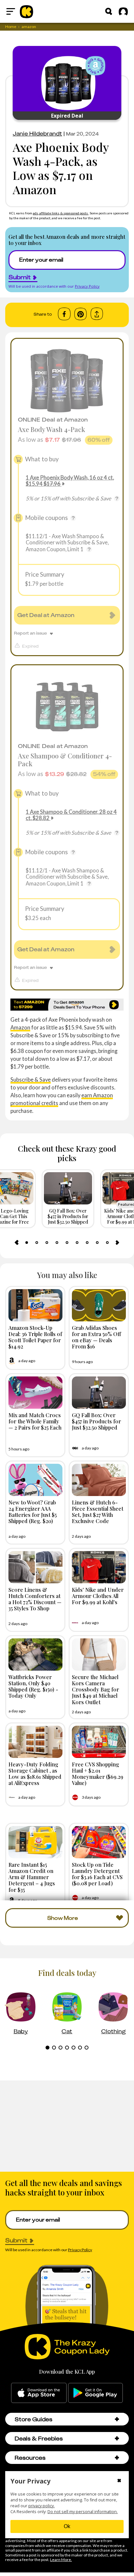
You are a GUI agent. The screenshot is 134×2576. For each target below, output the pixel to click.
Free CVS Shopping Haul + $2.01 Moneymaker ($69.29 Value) (98, 1774)
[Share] (97, 314)
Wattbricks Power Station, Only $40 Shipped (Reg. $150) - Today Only (33, 1686)
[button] (117, 2419)
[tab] (27, 1243)
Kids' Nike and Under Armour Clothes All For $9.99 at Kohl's (98, 1596)
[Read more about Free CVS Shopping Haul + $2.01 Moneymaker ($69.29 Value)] (99, 1742)
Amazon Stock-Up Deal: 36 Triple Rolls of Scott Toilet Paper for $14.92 (35, 1337)
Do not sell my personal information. (83, 2512)
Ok (67, 2526)
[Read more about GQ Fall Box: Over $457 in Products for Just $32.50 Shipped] (99, 1393)
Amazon (20, 1027)
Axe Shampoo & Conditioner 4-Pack (65, 760)
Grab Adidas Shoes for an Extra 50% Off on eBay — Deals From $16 (96, 1337)
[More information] (117, 498)
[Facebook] (64, 314)
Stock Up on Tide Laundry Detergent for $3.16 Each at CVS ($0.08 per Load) (97, 1874)
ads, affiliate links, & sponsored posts (61, 213)
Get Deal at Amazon (46, 615)
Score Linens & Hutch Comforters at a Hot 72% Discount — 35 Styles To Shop (35, 1599)
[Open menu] (11, 11)
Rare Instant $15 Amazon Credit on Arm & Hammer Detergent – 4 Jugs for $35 (32, 1877)
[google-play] (95, 2393)
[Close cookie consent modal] (119, 2481)
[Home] (27, 11)
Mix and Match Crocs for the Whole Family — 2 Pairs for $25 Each (35, 1421)
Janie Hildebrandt (37, 134)
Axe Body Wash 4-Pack (52, 429)
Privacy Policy (87, 286)
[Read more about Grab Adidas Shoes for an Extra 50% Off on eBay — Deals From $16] (99, 1305)
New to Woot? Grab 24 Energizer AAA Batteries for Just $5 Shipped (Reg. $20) (33, 1512)
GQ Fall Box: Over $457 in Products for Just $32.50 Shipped (96, 1421)
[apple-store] (39, 2393)
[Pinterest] (80, 314)
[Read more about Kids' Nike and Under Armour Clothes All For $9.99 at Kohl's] (99, 1567)
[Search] (109, 11)
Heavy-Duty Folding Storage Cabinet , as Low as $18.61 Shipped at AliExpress (35, 1774)
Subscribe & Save (31, 1079)
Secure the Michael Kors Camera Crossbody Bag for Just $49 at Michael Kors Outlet (95, 1689)
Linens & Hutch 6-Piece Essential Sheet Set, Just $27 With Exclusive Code (98, 1512)
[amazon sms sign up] (67, 1005)
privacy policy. (41, 2506)
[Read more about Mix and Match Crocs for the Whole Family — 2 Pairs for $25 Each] (35, 1393)
